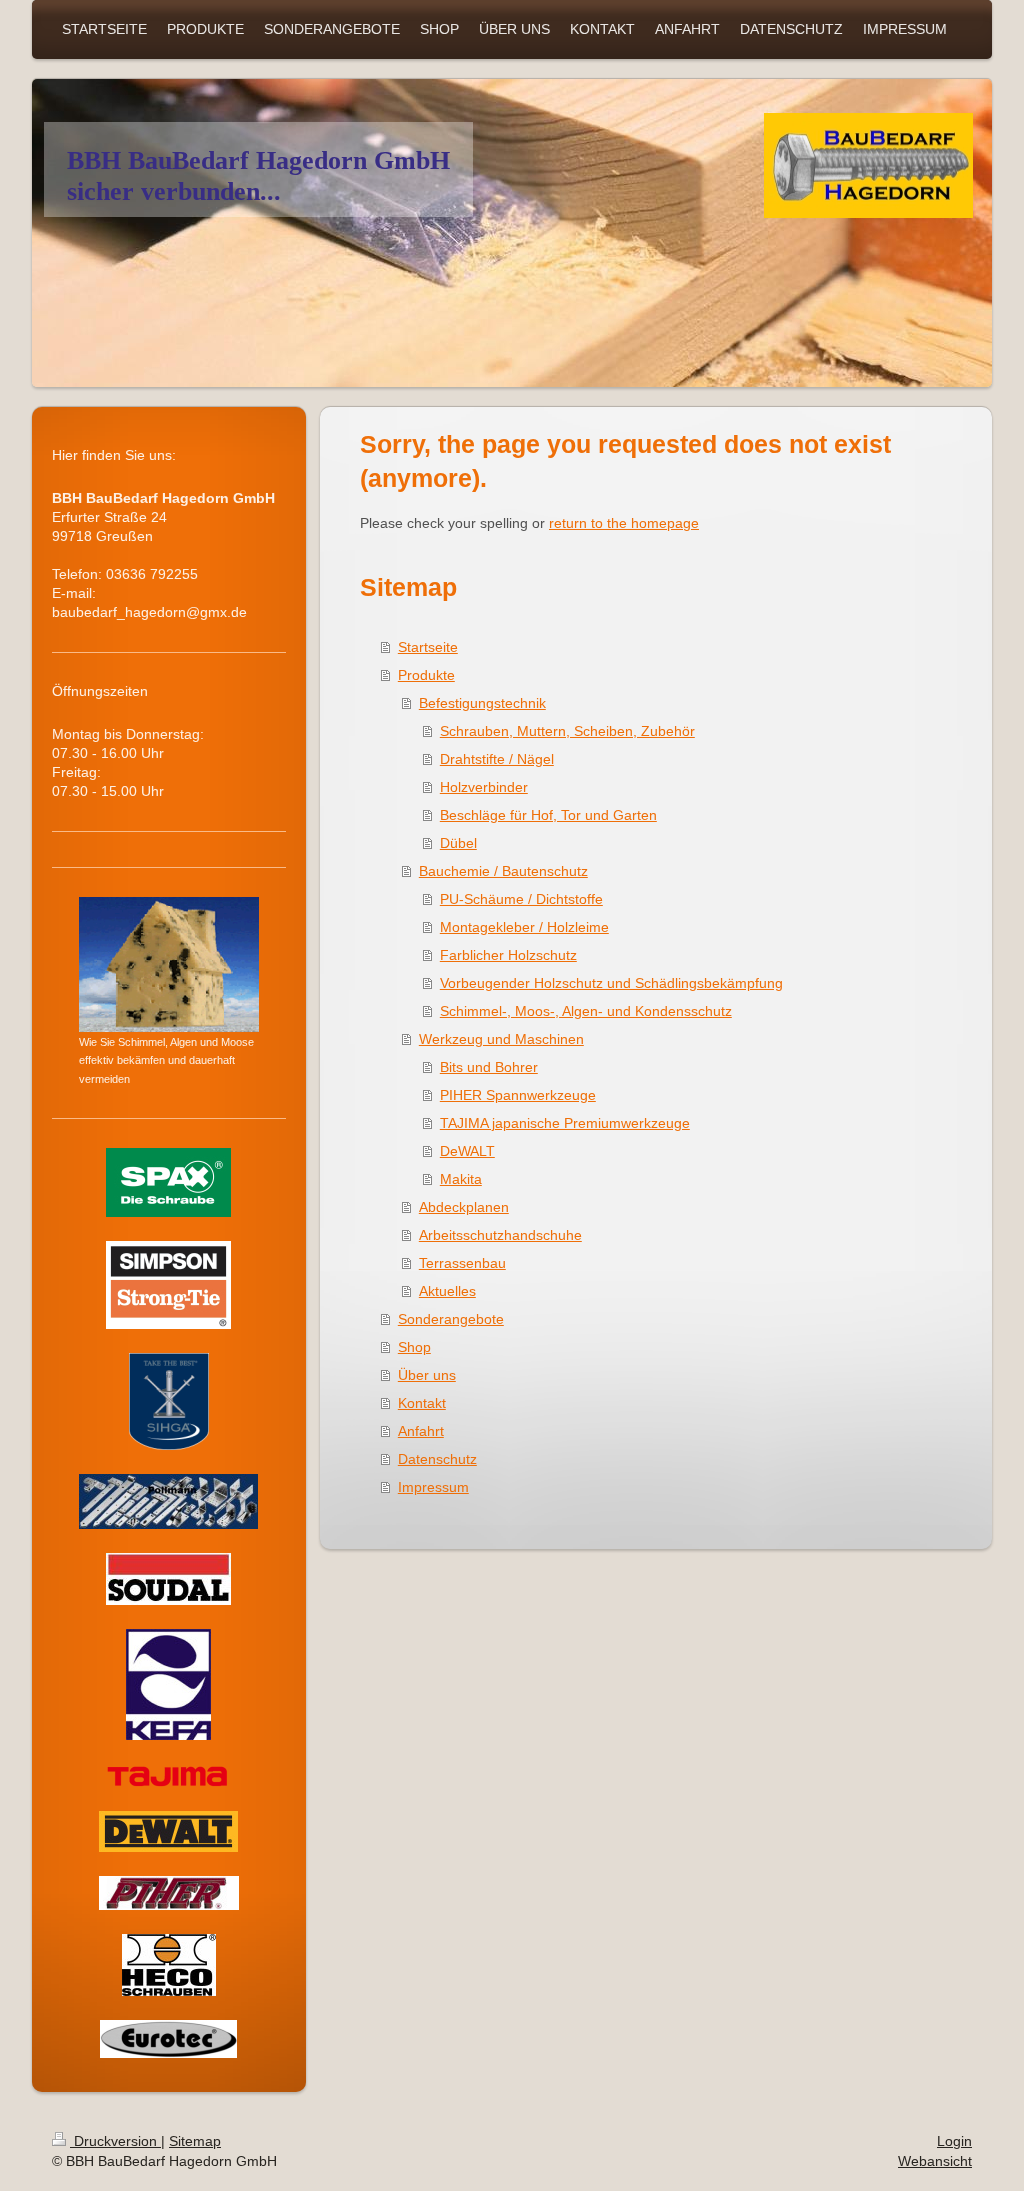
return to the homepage (624, 523)
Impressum (433, 1487)
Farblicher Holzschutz (508, 955)
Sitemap (195, 2141)
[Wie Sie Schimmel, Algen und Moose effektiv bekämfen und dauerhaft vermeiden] (169, 964)
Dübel (458, 843)
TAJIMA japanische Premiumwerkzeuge (565, 1123)
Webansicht (935, 2161)
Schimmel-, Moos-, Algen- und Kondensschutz (586, 1011)
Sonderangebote (451, 1319)
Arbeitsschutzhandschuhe (500, 1235)
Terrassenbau (462, 1263)
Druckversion (115, 2141)
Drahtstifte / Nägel (497, 759)
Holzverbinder (484, 787)
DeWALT (467, 1151)
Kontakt (422, 1403)
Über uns (427, 1375)
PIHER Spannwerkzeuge (518, 1095)
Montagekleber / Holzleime (524, 927)
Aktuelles (447, 1291)
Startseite (428, 647)
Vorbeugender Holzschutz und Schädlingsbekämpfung (611, 983)
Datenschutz (437, 1459)
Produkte (426, 675)
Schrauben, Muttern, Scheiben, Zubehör (567, 731)
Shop (414, 1347)
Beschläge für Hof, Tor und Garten (548, 815)
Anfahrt (421, 1431)
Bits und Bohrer (489, 1067)
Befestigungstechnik (482, 703)
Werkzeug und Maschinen (501, 1039)
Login (954, 2141)
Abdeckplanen (464, 1207)
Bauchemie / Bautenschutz (503, 871)
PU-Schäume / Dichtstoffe (521, 899)
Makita (461, 1179)
